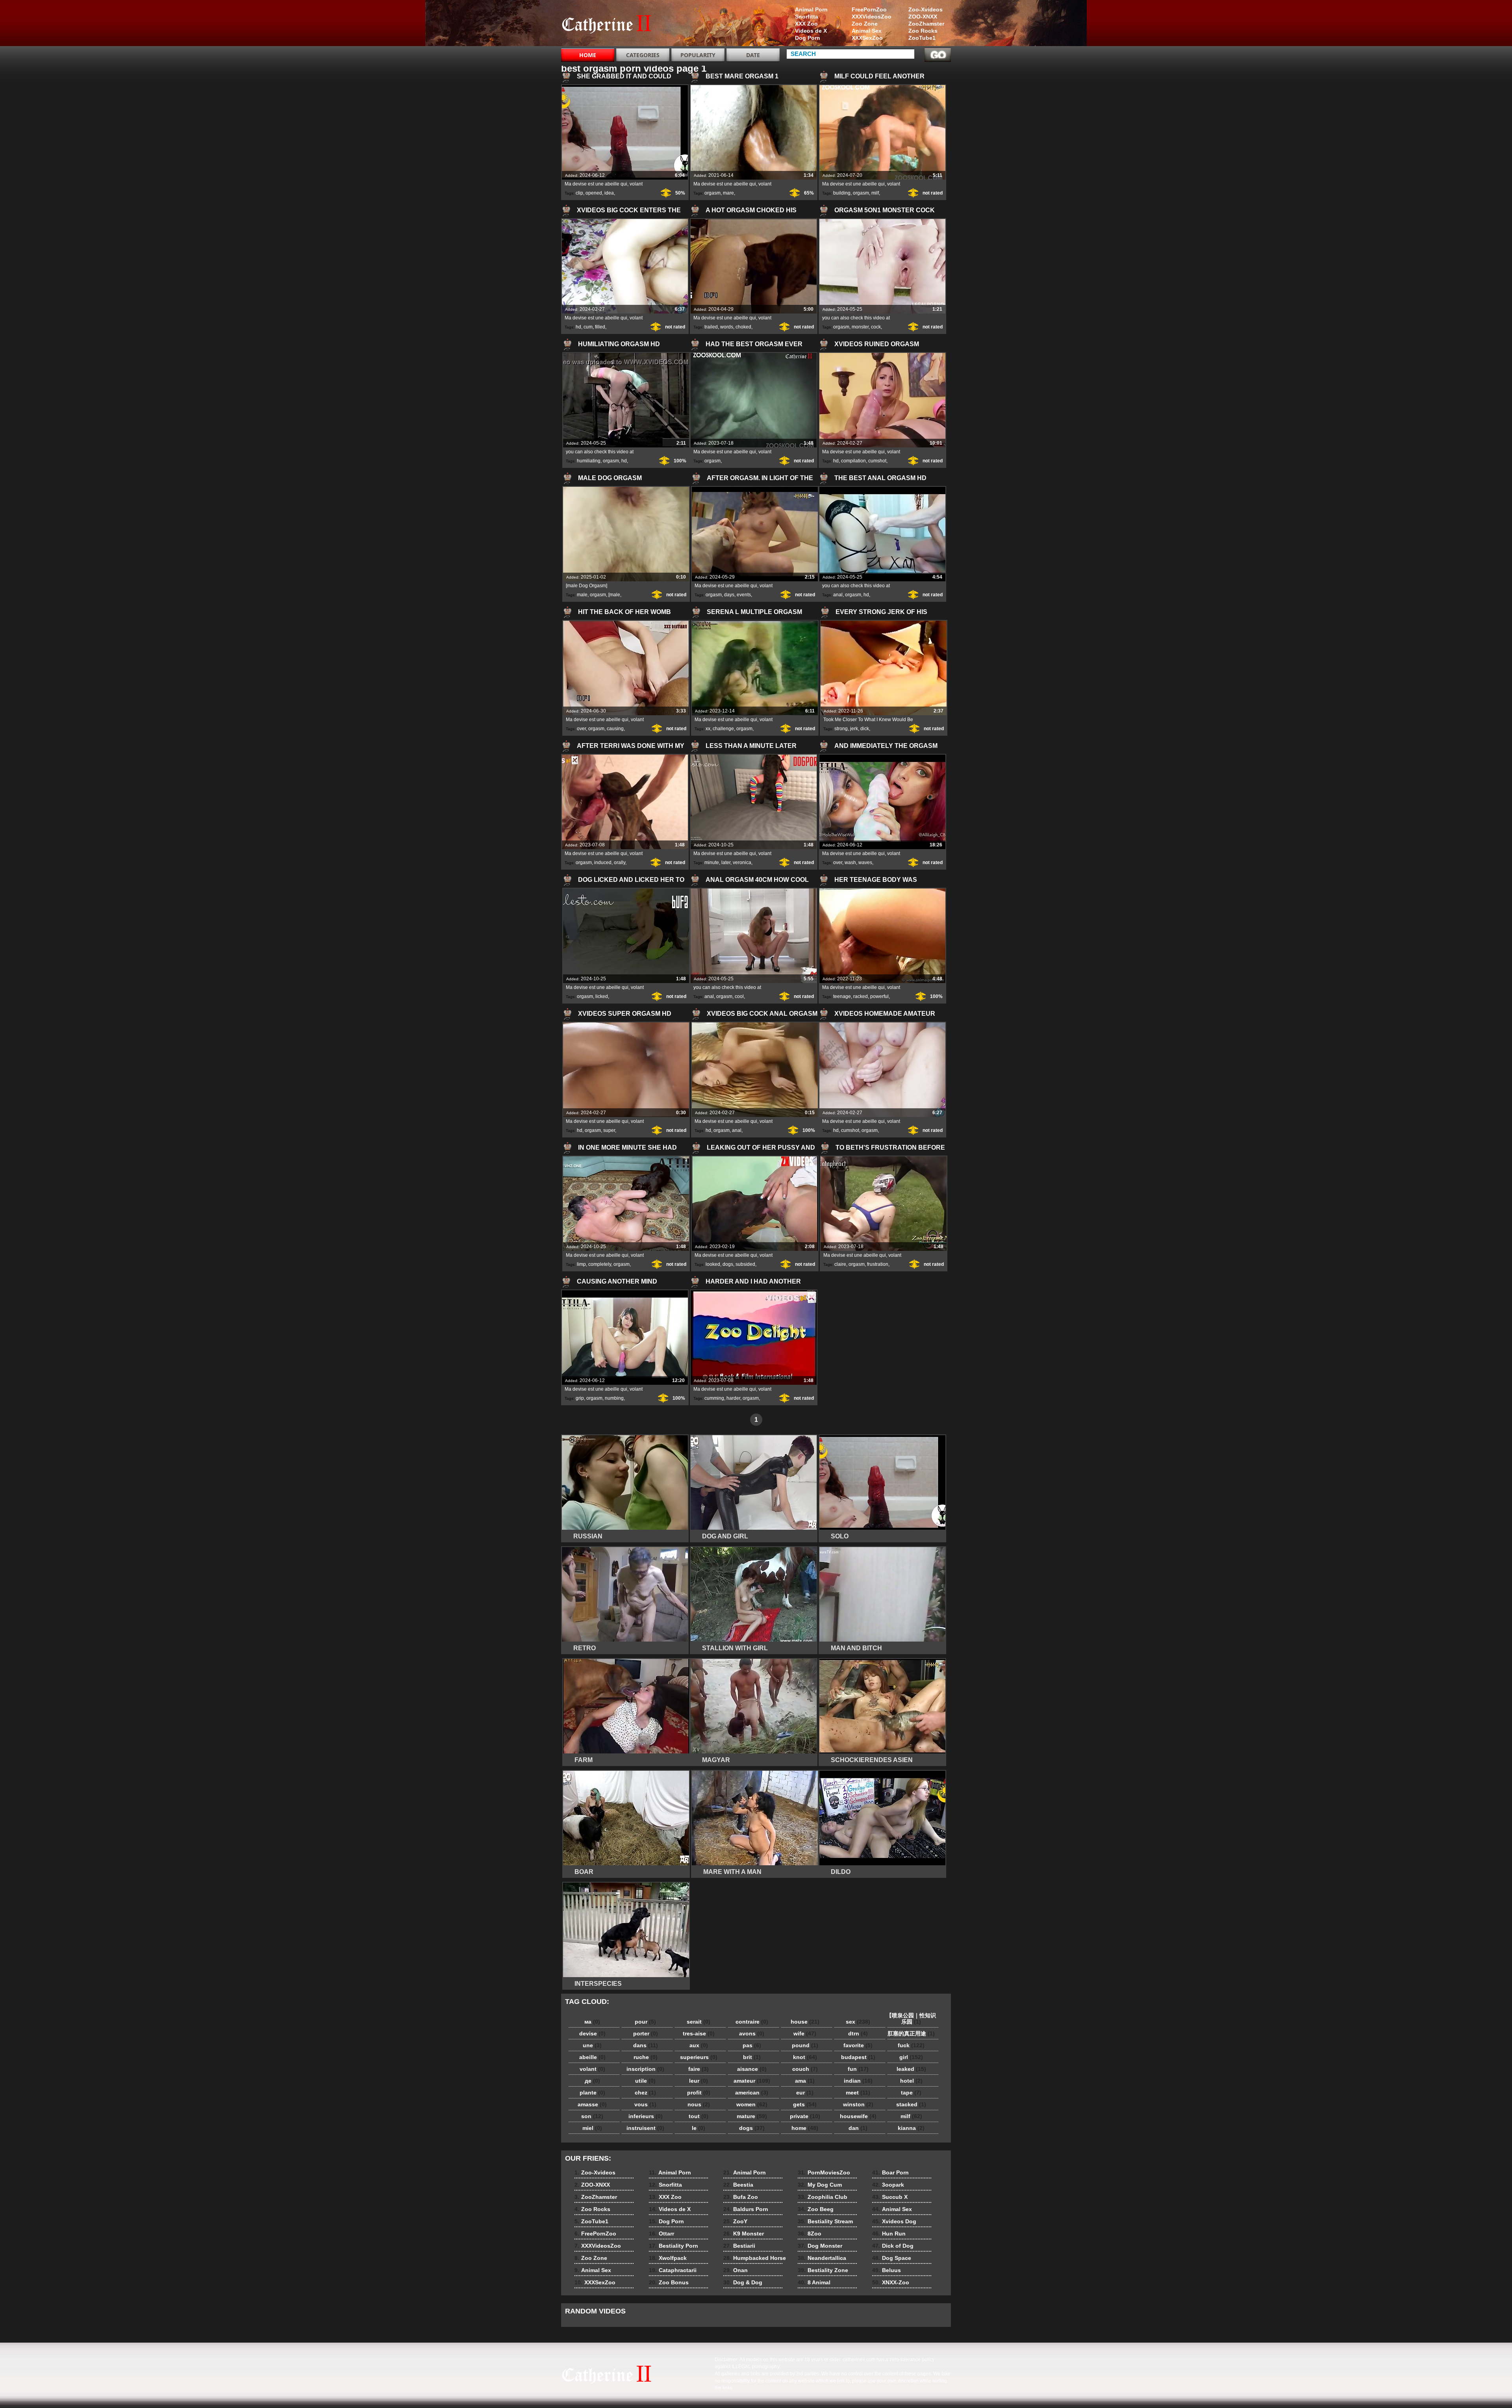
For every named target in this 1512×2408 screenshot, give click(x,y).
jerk (854, 729)
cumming (714, 1398)
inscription (645, 2069)
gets (805, 2104)
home (805, 2128)
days (729, 595)
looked (713, 1264)
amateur (752, 2081)
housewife (858, 2116)
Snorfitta (807, 17)
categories (643, 55)
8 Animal (814, 2282)
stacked (911, 2104)
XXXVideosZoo (872, 17)
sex (858, 2022)
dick (865, 729)
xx (708, 729)
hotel (911, 2081)
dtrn (858, 2033)
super (609, 1130)
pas (752, 2045)
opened (594, 193)
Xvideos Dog (894, 2221)
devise (592, 2033)
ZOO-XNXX (923, 17)
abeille (592, 2057)
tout (699, 2116)
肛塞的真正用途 (911, 2033)
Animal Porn (811, 9)
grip (580, 1398)
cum (588, 327)
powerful (879, 996)
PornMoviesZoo (824, 2172)
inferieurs (646, 2116)
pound (805, 2045)
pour (645, 2022)
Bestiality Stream (825, 2221)
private (805, 2116)
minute (712, 863)
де (592, 2081)
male (582, 595)
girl (911, 2057)
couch (805, 2069)
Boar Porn (890, 2172)
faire (699, 2069)
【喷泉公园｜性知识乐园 (911, 2018)
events (744, 595)
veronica (742, 863)
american (752, 2093)
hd (578, 327)
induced (603, 863)
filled (600, 327)
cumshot (877, 461)
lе (699, 2128)
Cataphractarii (673, 2270)
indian (858, 2081)
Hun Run (889, 2234)
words (727, 327)
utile (645, 2081)
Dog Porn (808, 38)
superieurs (699, 2057)
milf (875, 193)
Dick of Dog (893, 2246)
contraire (752, 2022)
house (805, 2022)
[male (614, 595)
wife (805, 2033)
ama (805, 2081)
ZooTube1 (922, 38)
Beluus (887, 2270)
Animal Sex (867, 31)
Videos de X (811, 31)
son (592, 2116)
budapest (858, 2057)
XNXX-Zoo (891, 2282)
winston (858, 2104)
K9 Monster (744, 2234)
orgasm (712, 193)
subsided (745, 1264)
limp (581, 1264)
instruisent (645, 2128)
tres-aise (699, 2033)
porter (646, 2033)
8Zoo (810, 2234)
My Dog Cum (820, 2185)
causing (615, 729)
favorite (858, 2045)
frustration (878, 1264)
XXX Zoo (806, 24)
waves (865, 863)
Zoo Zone (865, 24)
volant (592, 2069)
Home (588, 55)
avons (752, 2033)
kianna (911, 2128)
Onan (736, 2270)
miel (592, 2128)
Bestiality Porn (674, 2246)
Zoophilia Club (823, 2197)
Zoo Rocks (923, 31)
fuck (911, 2045)
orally (620, 863)
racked (861, 996)
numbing (614, 1398)
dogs (728, 1264)
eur (805, 2093)
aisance (752, 2069)
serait (699, 2022)
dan (858, 2128)
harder (733, 1398)
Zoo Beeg (816, 2209)
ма (592, 2022)
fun (858, 2069)
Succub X (890, 2197)
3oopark (888, 2185)
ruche (646, 2057)
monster (860, 327)
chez (645, 2093)
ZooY (735, 2221)
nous (699, 2104)
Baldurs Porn (746, 2209)
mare (728, 193)
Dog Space (892, 2258)
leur (699, 2081)
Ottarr (661, 2234)
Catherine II (611, 25)
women (752, 2104)
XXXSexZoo (867, 38)
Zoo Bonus (669, 2282)
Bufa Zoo (741, 2197)
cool (739, 996)
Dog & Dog (743, 2282)
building (842, 193)
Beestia (738, 2185)
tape (911, 2093)
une (592, 2045)
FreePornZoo (869, 9)
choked (743, 327)
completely (600, 1264)
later (726, 863)
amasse (592, 2104)
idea (609, 193)
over (581, 729)
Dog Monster (820, 2246)
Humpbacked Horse (755, 2258)
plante (592, 2093)
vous (645, 2104)
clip (579, 193)
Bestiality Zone (823, 2270)
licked (602, 996)
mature (752, 2116)
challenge (723, 729)
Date (753, 55)
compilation (853, 461)
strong (841, 729)
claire (840, 1264)
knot (805, 2057)
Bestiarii (739, 2246)
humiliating (589, 461)
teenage (842, 996)
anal (838, 595)
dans (646, 2045)
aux (699, 2045)
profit (699, 2093)
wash (850, 863)
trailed (711, 327)
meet (858, 2093)
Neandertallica (822, 2258)
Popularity (698, 55)
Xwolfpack (668, 2258)
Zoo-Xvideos (926, 9)
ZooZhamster (926, 24)
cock (876, 327)
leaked (911, 2069)
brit (752, 2057)
